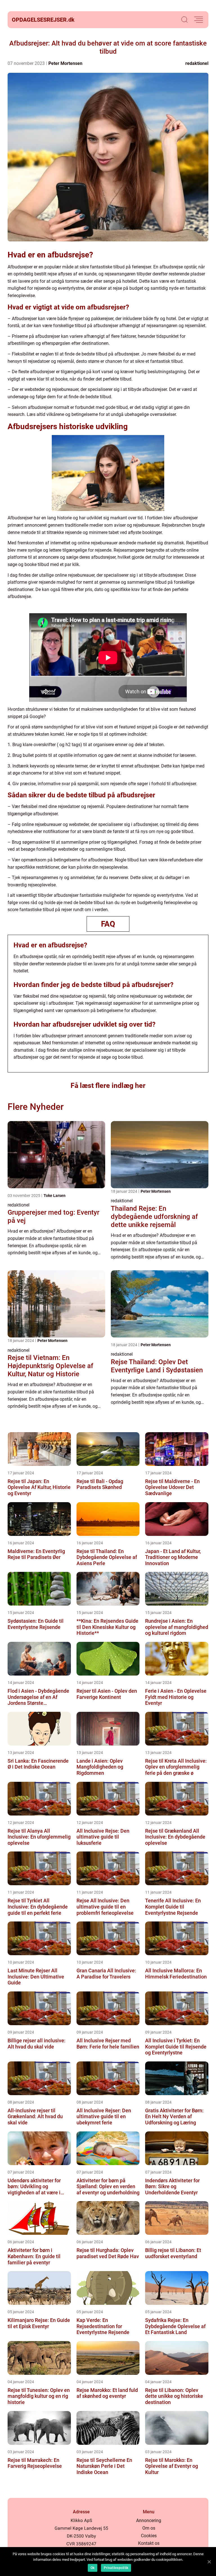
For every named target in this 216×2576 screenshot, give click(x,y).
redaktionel (197, 63)
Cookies (149, 2536)
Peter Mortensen (65, 63)
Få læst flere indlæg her (108, 1086)
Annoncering (149, 2520)
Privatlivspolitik (116, 2568)
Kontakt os (149, 2543)
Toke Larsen (55, 1196)
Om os (149, 2528)
